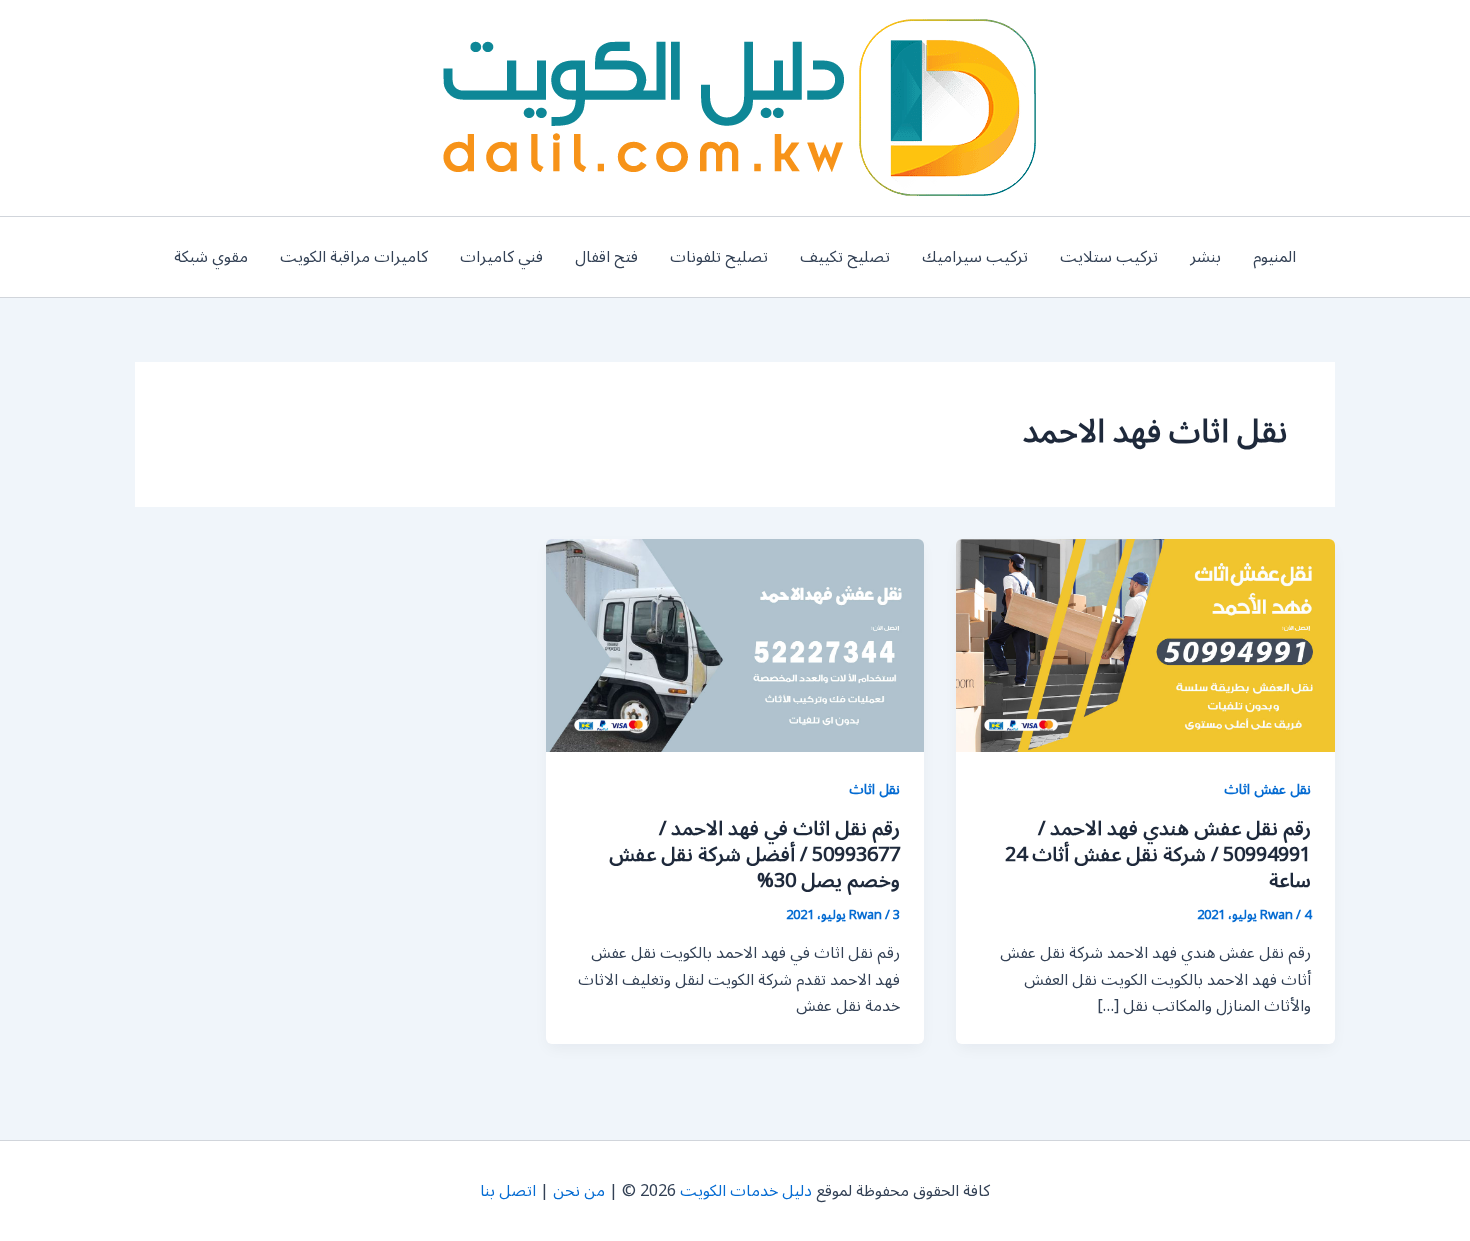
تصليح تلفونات (719, 257)
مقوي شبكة (211, 257)
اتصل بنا (508, 1191)
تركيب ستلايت (1109, 257)
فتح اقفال (606, 257)
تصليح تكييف (845, 257)
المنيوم (1274, 257)
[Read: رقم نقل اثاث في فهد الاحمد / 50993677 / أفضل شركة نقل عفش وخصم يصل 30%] (735, 645)
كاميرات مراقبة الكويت (354, 257)
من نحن (579, 1191)
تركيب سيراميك (975, 257)
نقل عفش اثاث (1267, 789)
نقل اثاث (874, 789)
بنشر (1205, 257)
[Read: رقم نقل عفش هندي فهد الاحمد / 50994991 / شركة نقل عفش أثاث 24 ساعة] (1145, 645)
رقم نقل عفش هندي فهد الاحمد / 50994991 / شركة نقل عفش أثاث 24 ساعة (1158, 855)
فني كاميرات (501, 257)
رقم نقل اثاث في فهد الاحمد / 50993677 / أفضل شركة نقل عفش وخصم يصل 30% (754, 855)
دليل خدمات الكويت (746, 1191)
